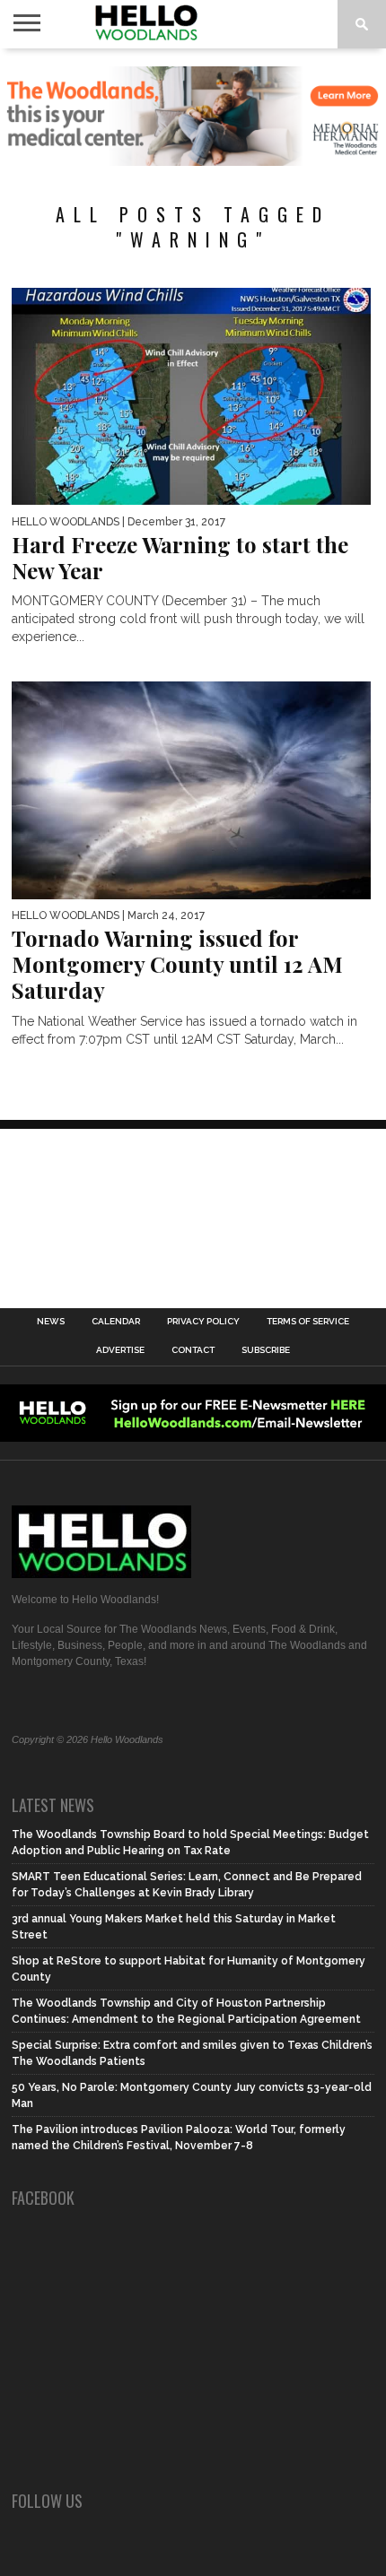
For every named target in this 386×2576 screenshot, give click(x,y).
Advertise (120, 1350)
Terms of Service (308, 1322)
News (51, 1322)
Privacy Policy (203, 1322)
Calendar (116, 1322)
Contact (193, 1350)
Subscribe (266, 1350)
